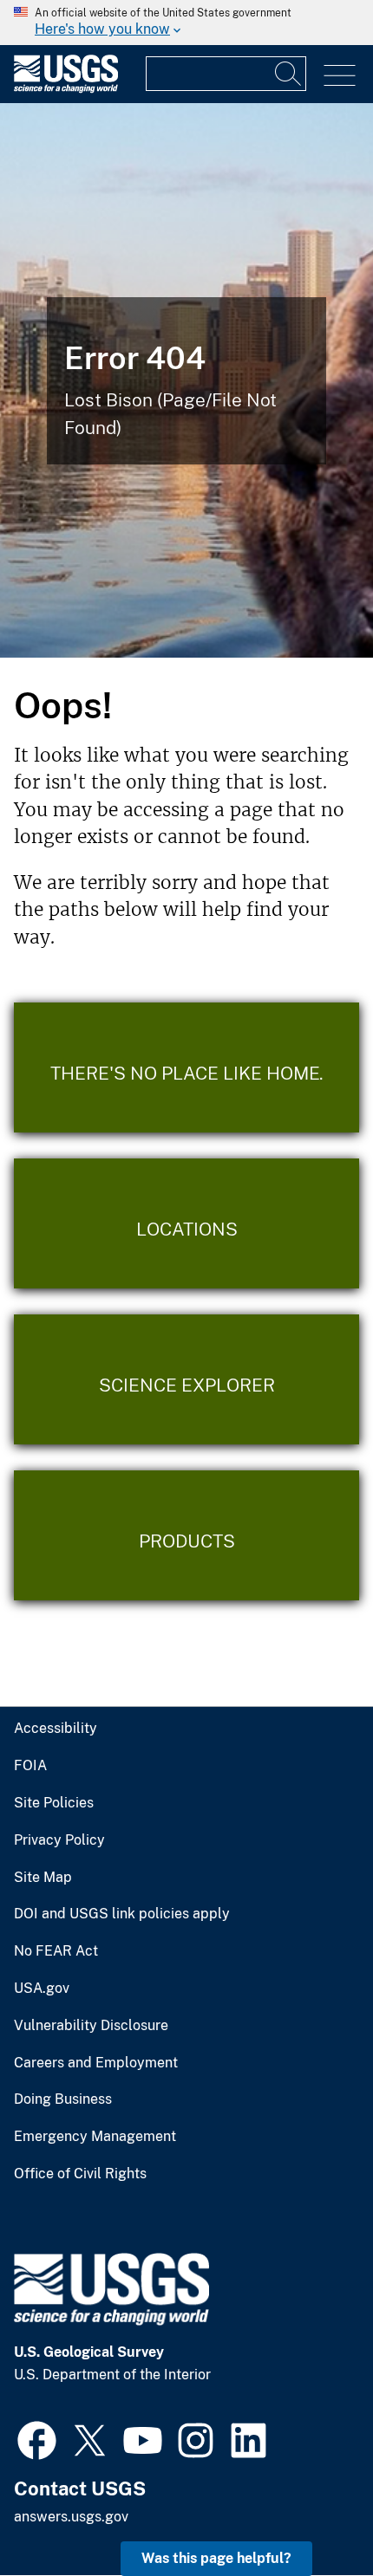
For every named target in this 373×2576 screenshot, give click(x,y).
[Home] (66, 89)
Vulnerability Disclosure (91, 2026)
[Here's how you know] (186, 23)
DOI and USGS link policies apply (122, 1914)
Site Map (43, 1878)
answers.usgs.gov (71, 2517)
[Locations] (186, 1223)
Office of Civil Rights (80, 2174)
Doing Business (63, 2099)
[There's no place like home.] (186, 1067)
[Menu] (340, 76)
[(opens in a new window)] (37, 2438)
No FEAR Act (56, 1951)
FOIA (30, 1766)
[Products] (186, 1535)
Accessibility (56, 1729)
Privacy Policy (59, 1840)
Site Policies (54, 1803)
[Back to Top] (310, 2513)
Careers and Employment (96, 2063)
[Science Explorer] (186, 1379)
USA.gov (42, 1989)
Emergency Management (95, 2137)
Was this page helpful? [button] (216, 2558)
